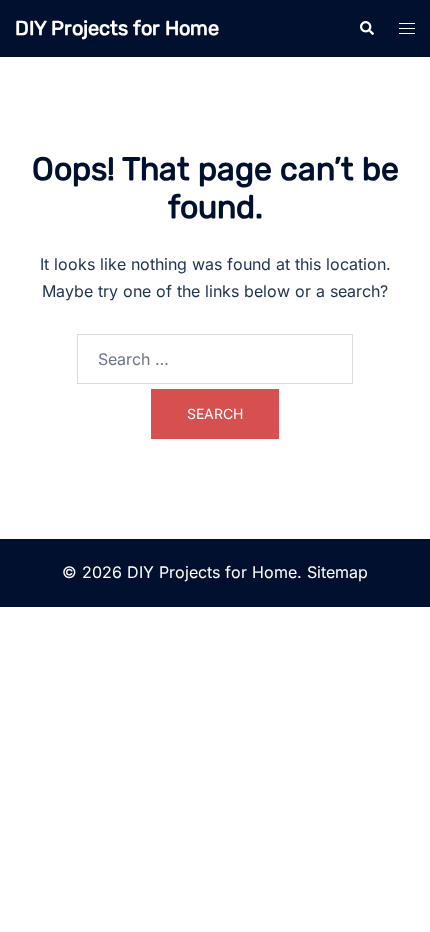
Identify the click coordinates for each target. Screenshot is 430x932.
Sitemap (337, 572)
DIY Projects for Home (117, 28)
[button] (366, 28)
